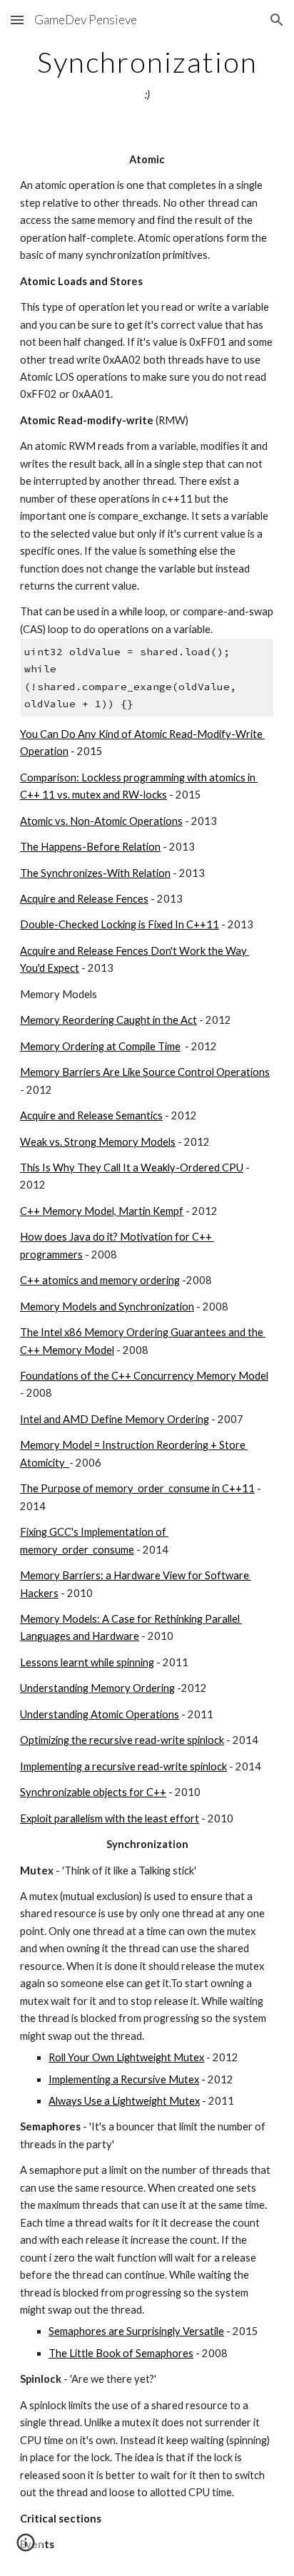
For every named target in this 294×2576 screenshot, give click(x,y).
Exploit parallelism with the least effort (110, 1818)
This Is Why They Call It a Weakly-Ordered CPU (132, 1168)
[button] (17, 20)
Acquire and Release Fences (84, 899)
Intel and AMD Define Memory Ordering (115, 1419)
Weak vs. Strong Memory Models (98, 1142)
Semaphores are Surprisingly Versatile (136, 2331)
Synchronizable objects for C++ (93, 1792)
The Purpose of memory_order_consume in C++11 (137, 1488)
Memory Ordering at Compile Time (100, 1046)
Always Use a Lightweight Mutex (124, 2101)
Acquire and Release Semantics (91, 1115)
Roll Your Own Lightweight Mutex (126, 2057)
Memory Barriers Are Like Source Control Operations (145, 1072)
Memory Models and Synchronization (107, 1307)
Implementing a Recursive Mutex (124, 2079)
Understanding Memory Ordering (97, 1688)
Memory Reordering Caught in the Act (108, 1020)
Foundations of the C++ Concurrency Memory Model (144, 1376)
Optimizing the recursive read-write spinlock (122, 1740)
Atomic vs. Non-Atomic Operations (101, 821)
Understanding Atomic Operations (100, 1714)
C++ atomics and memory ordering (100, 1280)
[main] (147, 75)
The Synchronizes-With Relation (95, 873)
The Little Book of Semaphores (121, 2353)
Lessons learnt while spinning (87, 1662)
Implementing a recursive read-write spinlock (123, 1766)
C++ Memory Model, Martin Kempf (102, 1211)
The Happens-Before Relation (90, 847)
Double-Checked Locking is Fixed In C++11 (120, 924)
